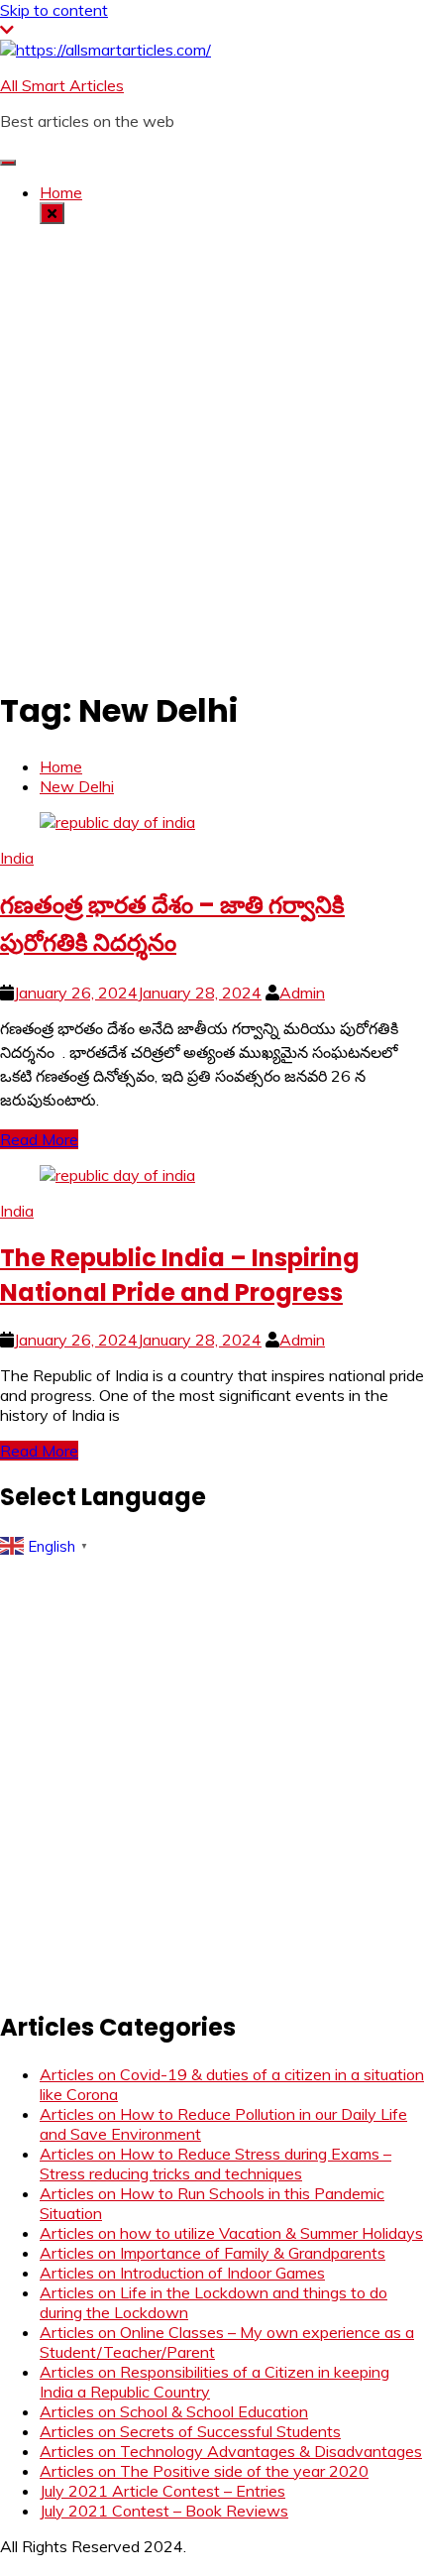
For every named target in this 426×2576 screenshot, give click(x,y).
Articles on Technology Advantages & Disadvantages (231, 2451)
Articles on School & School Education (174, 2411)
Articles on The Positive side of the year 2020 (204, 2471)
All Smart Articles (62, 85)
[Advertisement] (213, 453)
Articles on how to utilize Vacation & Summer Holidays (231, 2233)
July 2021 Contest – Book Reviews (164, 2511)
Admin (302, 993)
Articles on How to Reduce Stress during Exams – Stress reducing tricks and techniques (215, 2164)
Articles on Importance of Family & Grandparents (213, 2253)
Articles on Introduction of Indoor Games (182, 2273)
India (17, 858)
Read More (39, 1139)
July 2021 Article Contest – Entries (162, 2491)
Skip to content (54, 10)
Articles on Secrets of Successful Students (190, 2431)
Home (61, 192)
